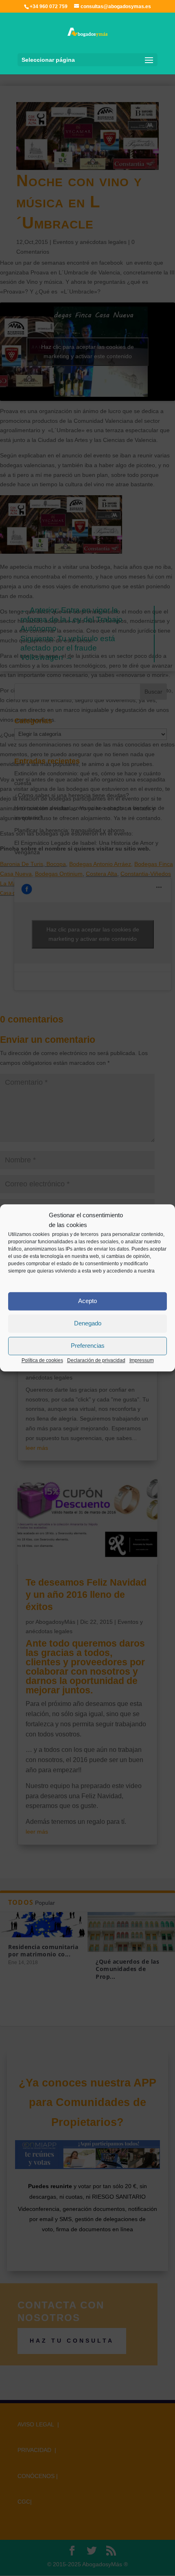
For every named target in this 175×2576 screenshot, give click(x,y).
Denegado (88, 1323)
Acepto (87, 1301)
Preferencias (88, 1346)
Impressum (142, 1360)
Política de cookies (42, 1360)
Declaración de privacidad (96, 1360)
